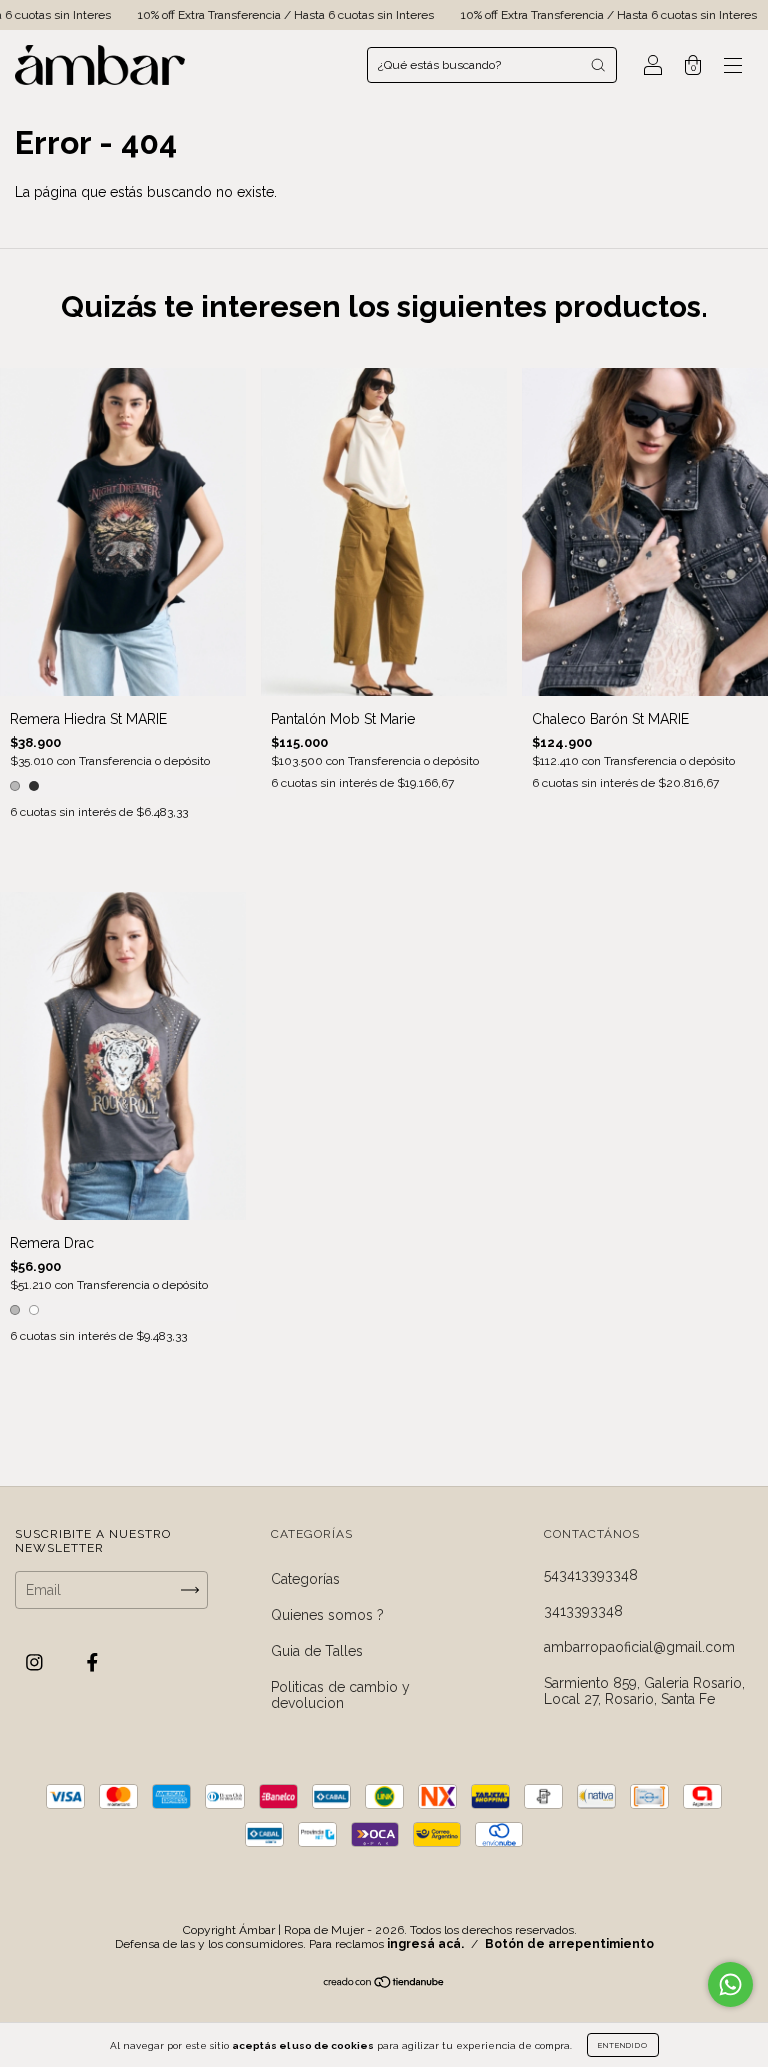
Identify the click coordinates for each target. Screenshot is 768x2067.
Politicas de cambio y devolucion (340, 1695)
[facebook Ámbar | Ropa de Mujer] (92, 1663)
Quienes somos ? (327, 1615)
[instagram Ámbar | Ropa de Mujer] (36, 1663)
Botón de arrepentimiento (569, 1944)
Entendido (623, 2045)
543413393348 (591, 1575)
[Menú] (733, 67)
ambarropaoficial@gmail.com (639, 1647)
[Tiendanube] (384, 1984)
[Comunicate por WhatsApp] (730, 1984)
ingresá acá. (425, 1944)
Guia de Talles (317, 1651)
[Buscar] (598, 65)
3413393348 (583, 1611)
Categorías (305, 1579)
